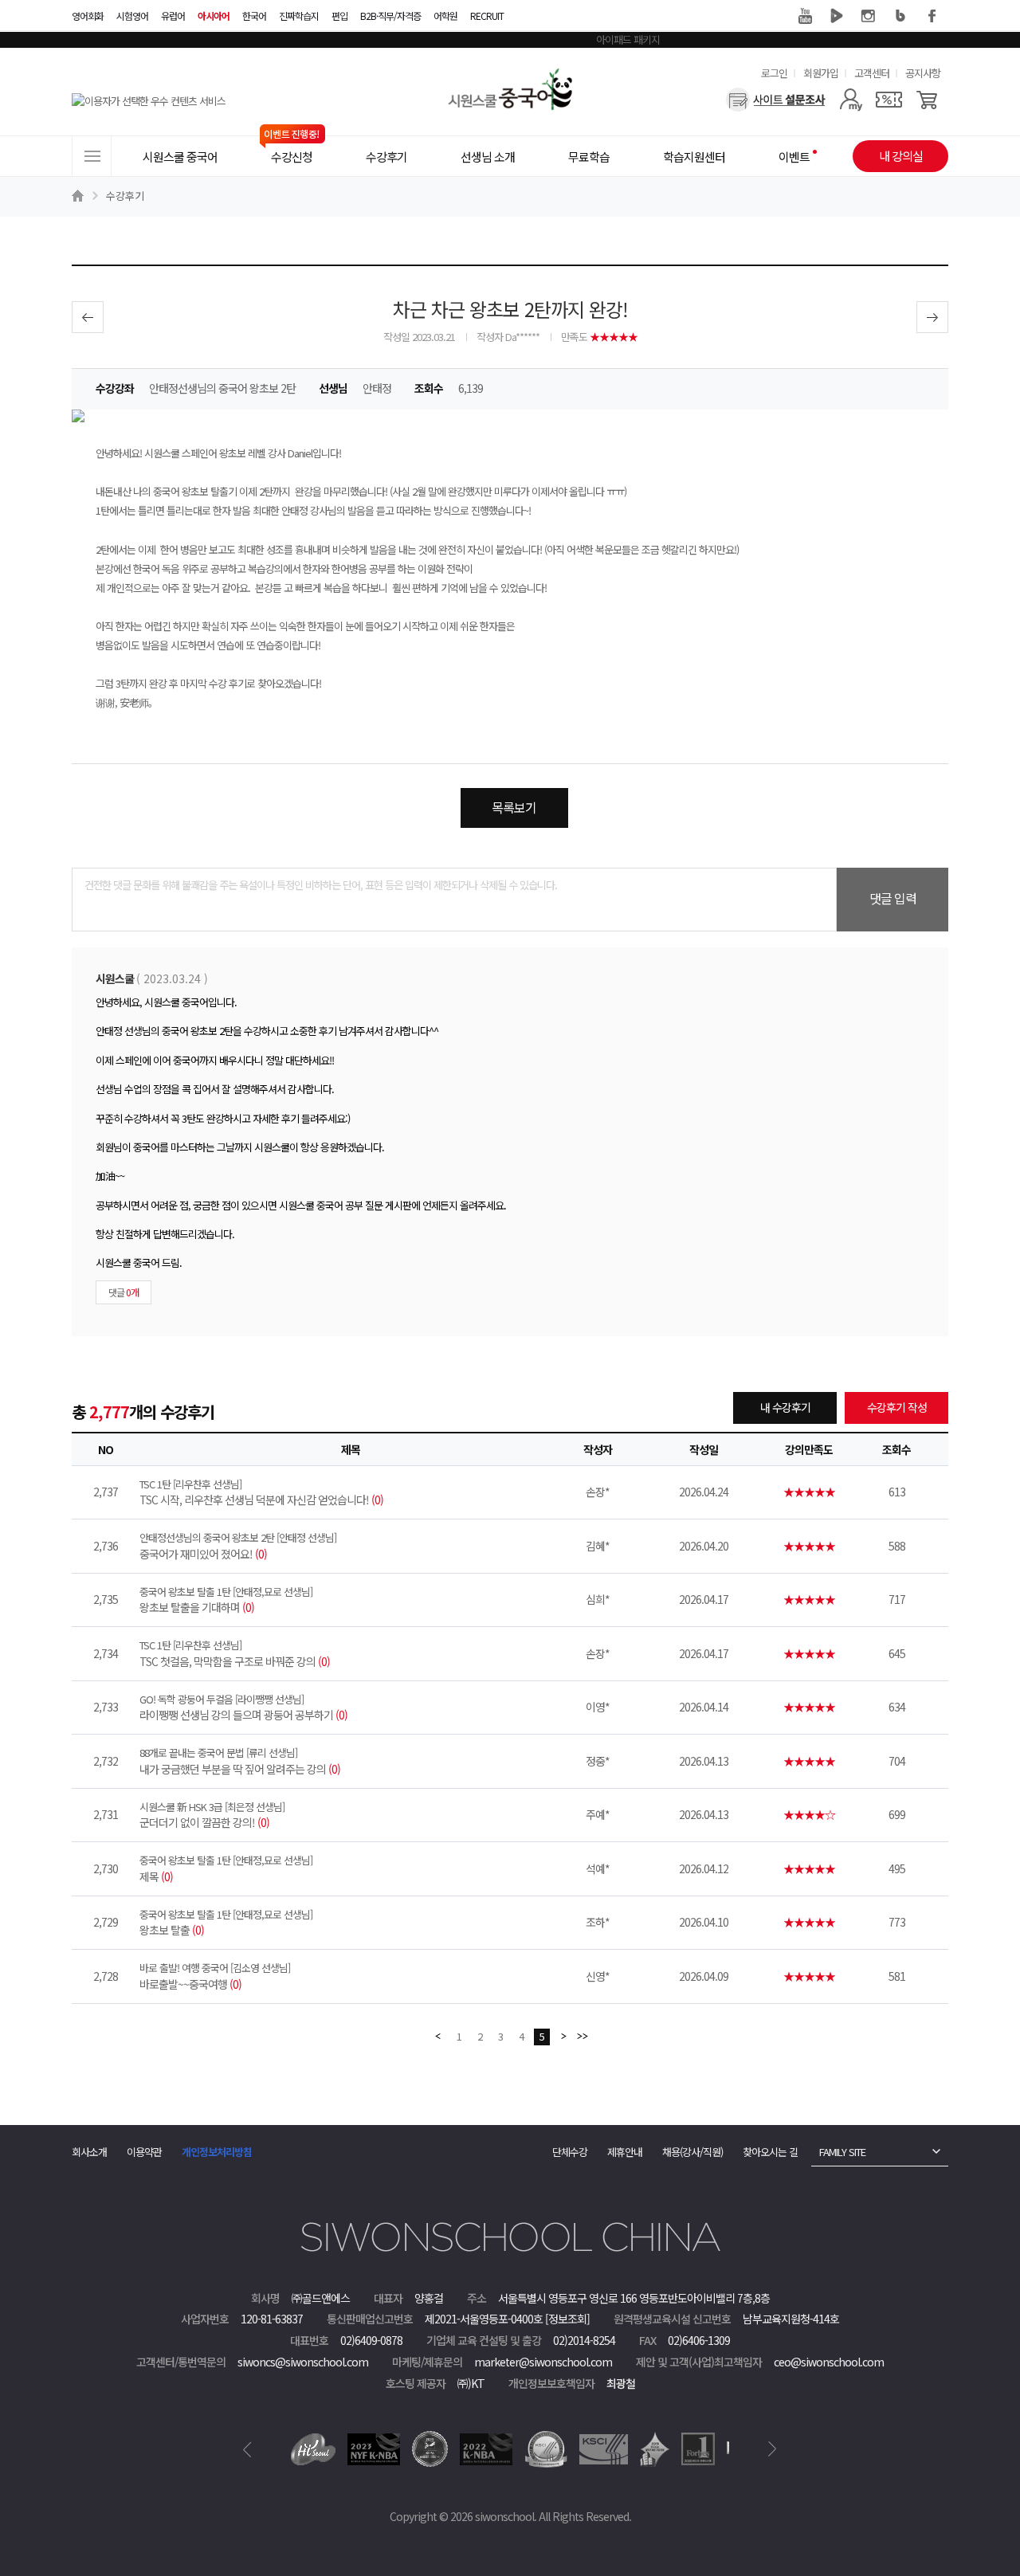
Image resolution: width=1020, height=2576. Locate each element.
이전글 (88, 317)
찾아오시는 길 (770, 2152)
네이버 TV (837, 16)
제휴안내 (625, 2152)
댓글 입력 (893, 898)
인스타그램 (869, 16)
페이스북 (932, 16)
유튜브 (805, 16)
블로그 (900, 16)
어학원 (445, 16)
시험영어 (132, 16)
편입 (339, 16)
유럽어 (173, 16)
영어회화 (88, 16)
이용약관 (144, 2152)
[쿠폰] (889, 100)
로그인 (774, 73)
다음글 (932, 317)
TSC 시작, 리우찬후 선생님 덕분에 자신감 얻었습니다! (261, 1492)
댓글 (124, 1292)
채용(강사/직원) (692, 2152)
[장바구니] (927, 100)
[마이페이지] (851, 100)
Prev (247, 2449)
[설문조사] (776, 100)
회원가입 (821, 73)
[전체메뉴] (92, 156)
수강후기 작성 (897, 1407)
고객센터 (872, 73)
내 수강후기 (785, 1407)
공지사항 (923, 73)
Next (773, 2449)
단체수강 (570, 2152)
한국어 (254, 16)
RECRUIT (487, 16)
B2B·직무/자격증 (390, 16)
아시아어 (214, 16)
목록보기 (514, 807)
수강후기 (125, 196)
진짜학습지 (299, 16)
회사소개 (89, 2152)
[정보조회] (567, 2319)
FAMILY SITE (842, 2152)
